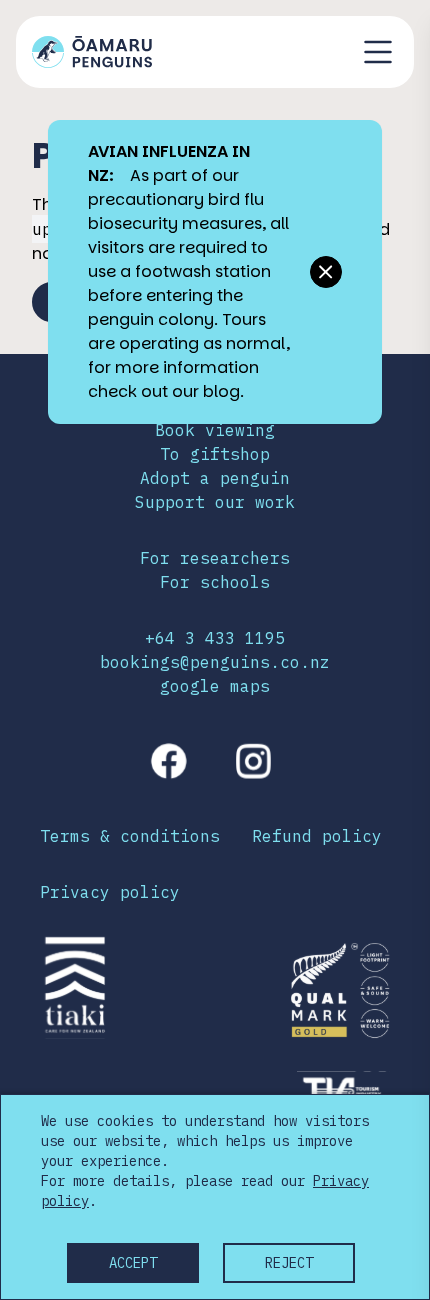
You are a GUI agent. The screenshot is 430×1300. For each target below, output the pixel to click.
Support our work (215, 502)
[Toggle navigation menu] (378, 52)
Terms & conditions (130, 836)
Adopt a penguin (215, 478)
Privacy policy (110, 892)
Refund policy (317, 836)
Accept (133, 1263)
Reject (289, 1263)
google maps (215, 686)
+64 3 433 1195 (215, 638)
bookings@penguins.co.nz (215, 662)
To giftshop (215, 454)
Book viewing (215, 430)
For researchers (215, 558)
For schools (215, 582)
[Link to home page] (92, 52)
